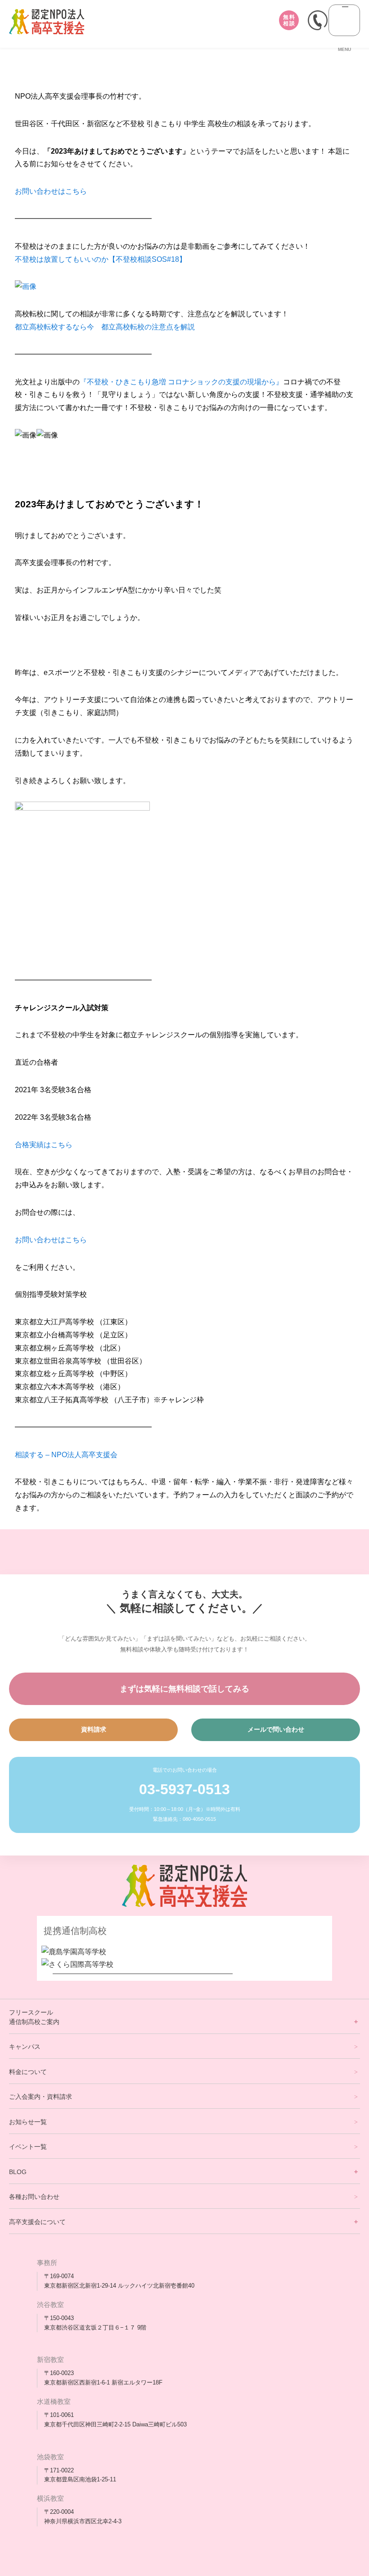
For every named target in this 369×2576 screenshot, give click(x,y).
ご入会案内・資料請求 (40, 2097)
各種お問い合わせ (34, 2197)
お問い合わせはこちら (51, 191)
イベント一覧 (28, 2147)
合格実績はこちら (44, 1145)
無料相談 (289, 20)
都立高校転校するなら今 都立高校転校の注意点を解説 (105, 327)
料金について (28, 2072)
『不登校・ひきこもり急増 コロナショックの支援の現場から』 (181, 382)
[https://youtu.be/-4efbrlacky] (26, 286)
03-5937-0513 (184, 1789)
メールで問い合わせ (276, 1729)
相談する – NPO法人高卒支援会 (66, 1455)
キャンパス (25, 2047)
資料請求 (94, 1729)
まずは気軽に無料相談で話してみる (184, 1689)
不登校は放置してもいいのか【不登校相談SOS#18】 (101, 259)
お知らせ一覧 (28, 2122)
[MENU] (344, 20)
